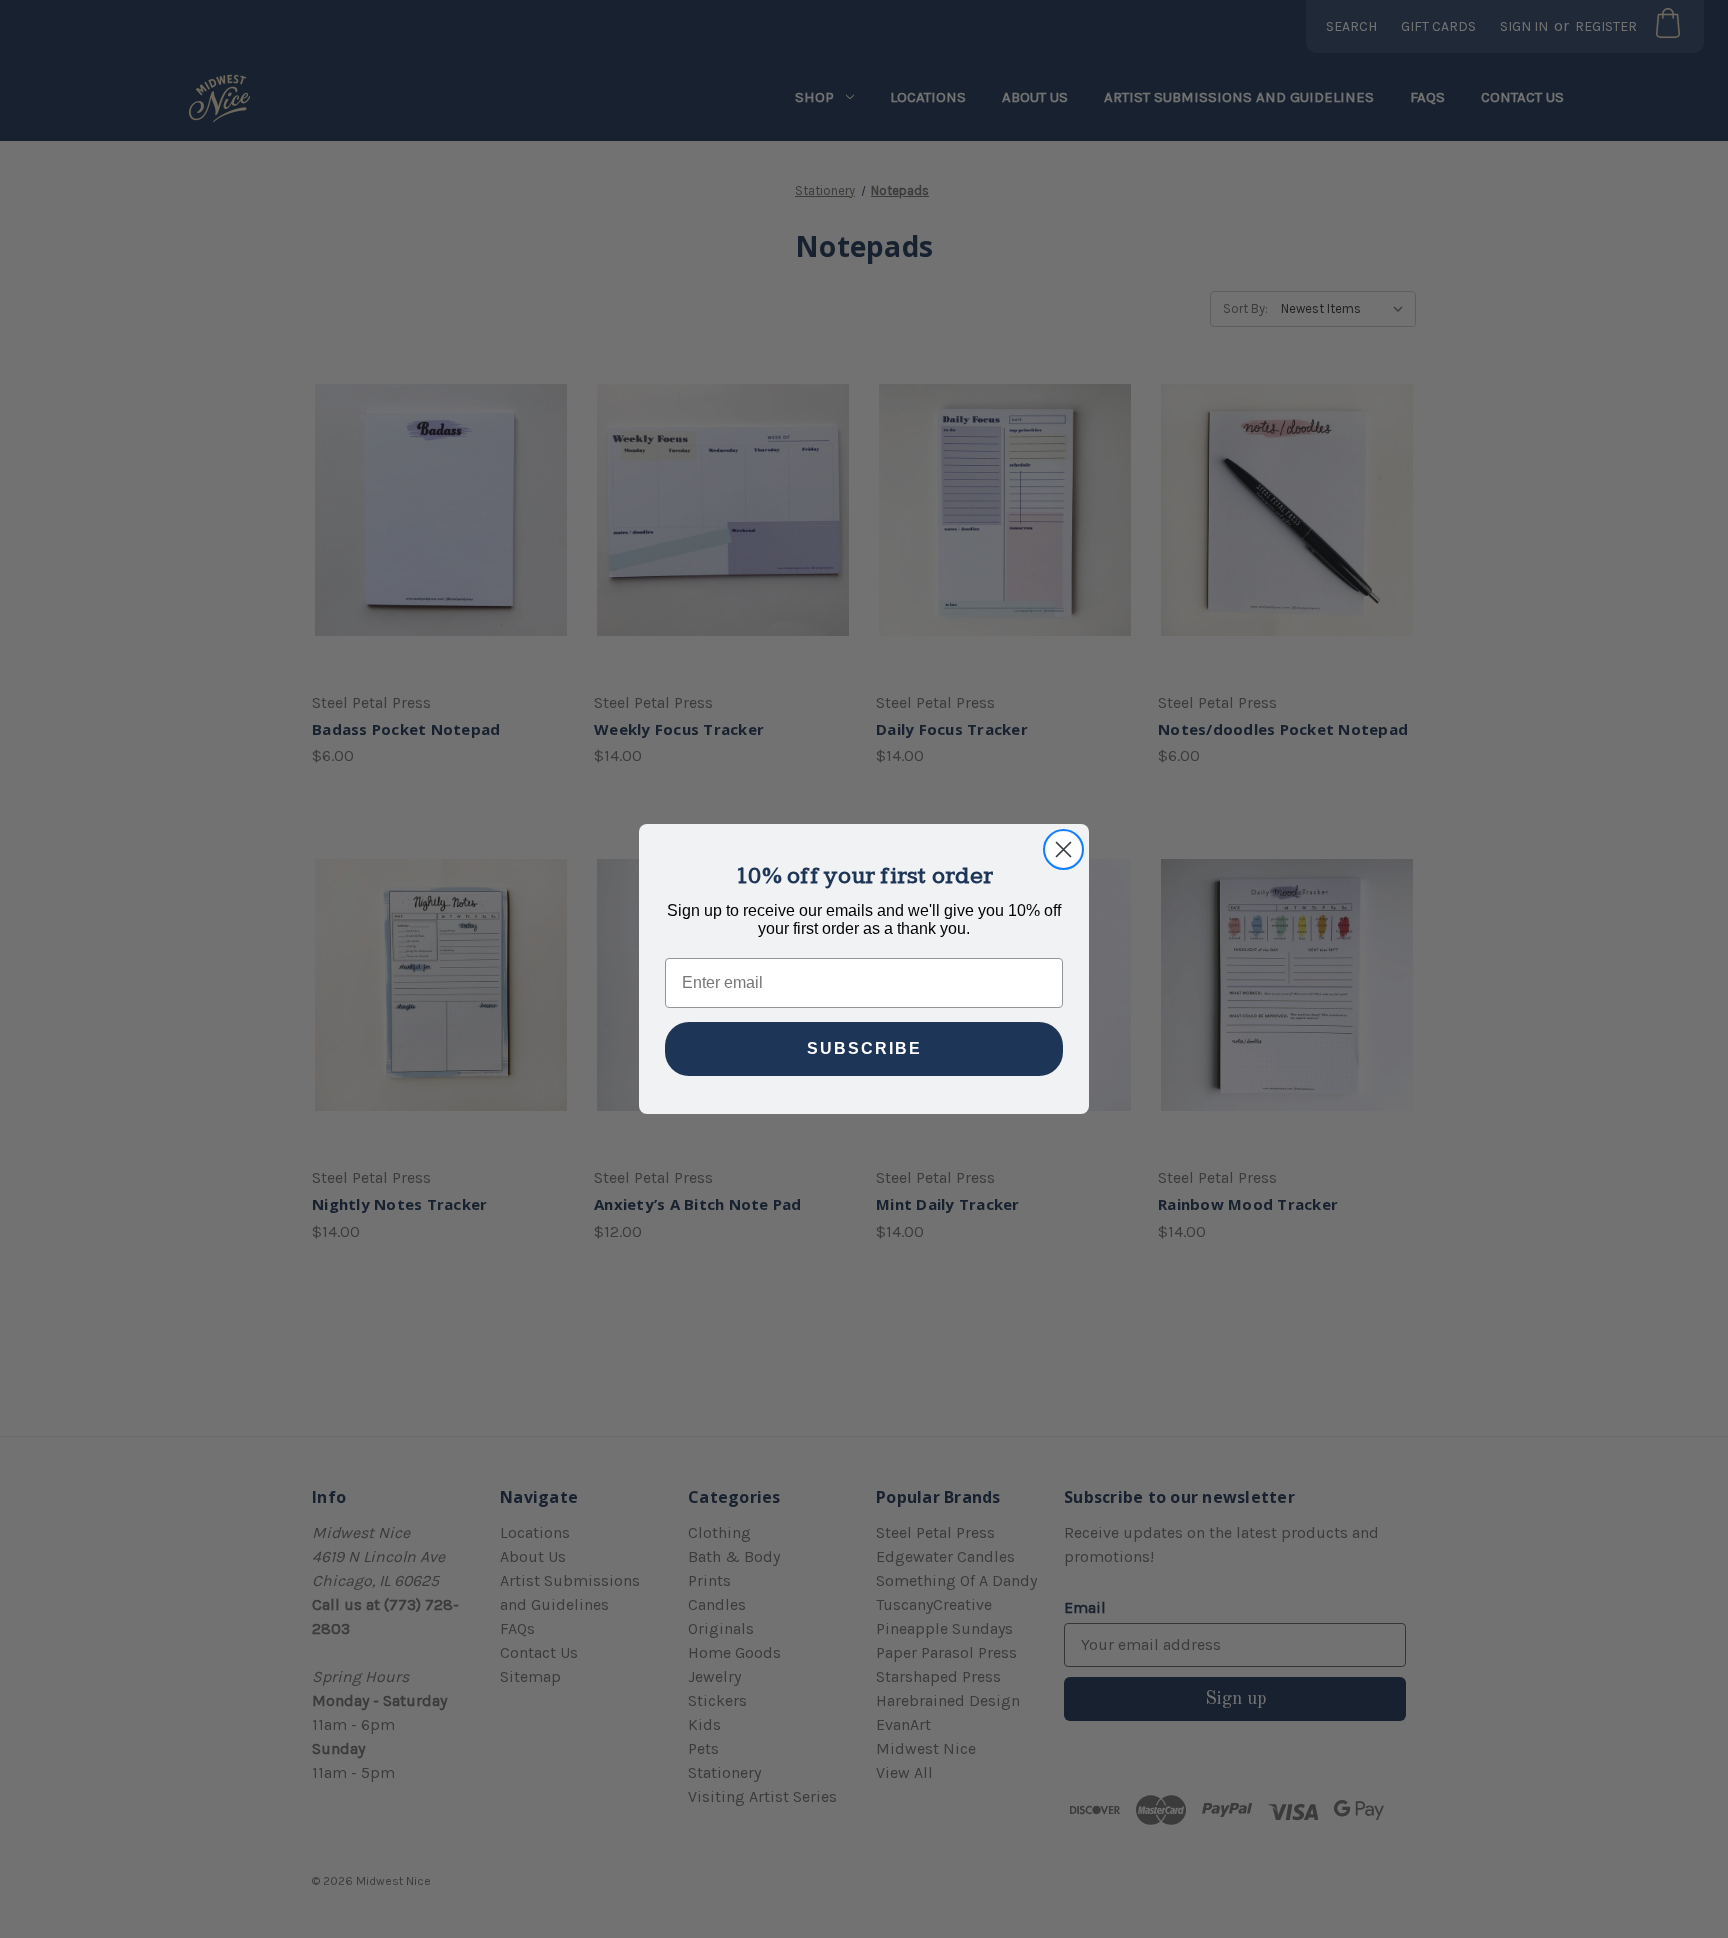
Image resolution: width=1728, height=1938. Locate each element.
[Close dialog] (1063, 849)
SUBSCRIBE (864, 1048)
